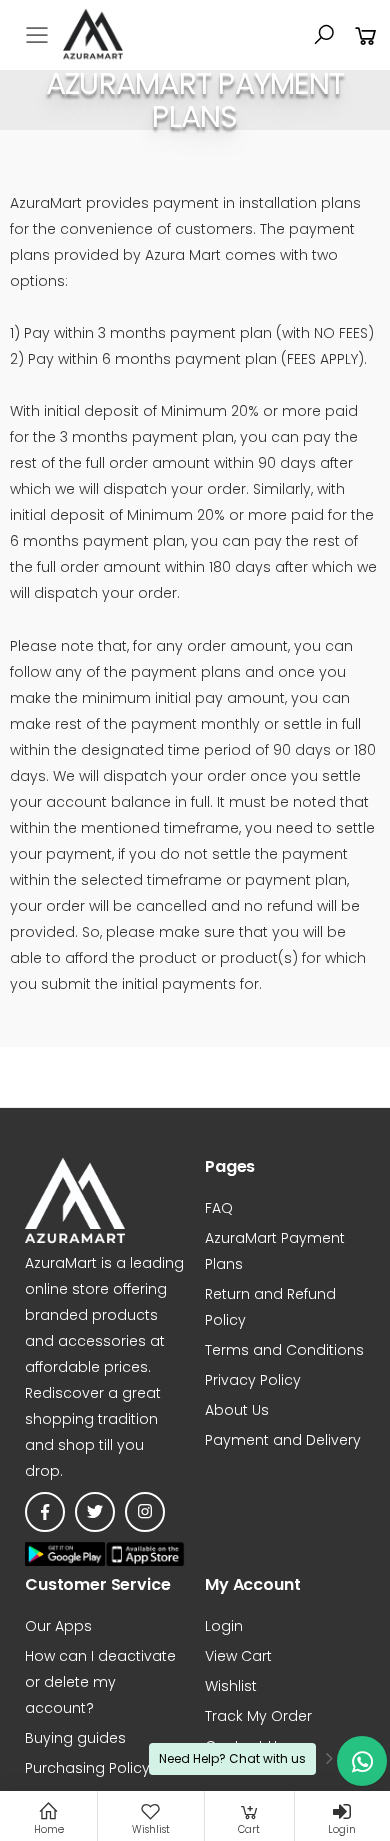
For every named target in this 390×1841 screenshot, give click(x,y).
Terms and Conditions (284, 1350)
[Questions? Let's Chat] (362, 1761)
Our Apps (58, 1626)
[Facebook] (45, 1512)
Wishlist (231, 1686)
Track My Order (258, 1716)
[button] (324, 35)
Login (224, 1626)
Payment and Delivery (283, 1440)
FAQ (219, 1208)
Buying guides (75, 1738)
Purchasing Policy (87, 1768)
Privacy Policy (253, 1380)
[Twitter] (95, 1512)
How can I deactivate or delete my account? (100, 1682)
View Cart (238, 1656)
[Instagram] (145, 1512)
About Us (237, 1410)
